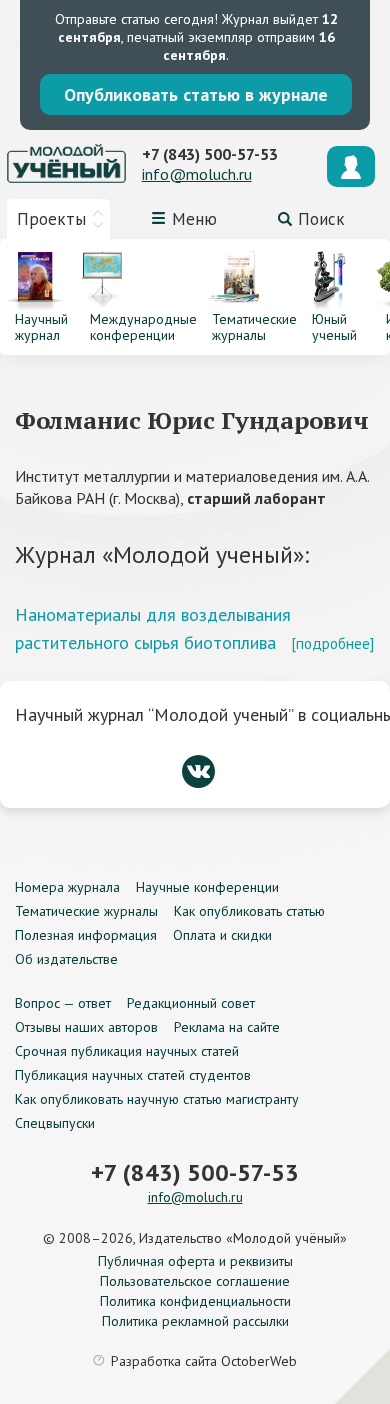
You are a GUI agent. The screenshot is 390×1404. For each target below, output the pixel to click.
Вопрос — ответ (63, 1003)
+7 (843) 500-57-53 (210, 154)
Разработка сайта (204, 1361)
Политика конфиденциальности (195, 1301)
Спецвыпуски (55, 1123)
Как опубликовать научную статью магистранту (157, 1099)
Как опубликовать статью (249, 911)
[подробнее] (332, 643)
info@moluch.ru (197, 174)
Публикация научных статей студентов (133, 1075)
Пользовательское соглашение (195, 1281)
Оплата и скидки (222, 935)
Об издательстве (66, 959)
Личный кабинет (351, 166)
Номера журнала (67, 887)
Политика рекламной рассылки (195, 1321)
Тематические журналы (86, 911)
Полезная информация (86, 935)
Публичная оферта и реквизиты (195, 1261)
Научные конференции (207, 887)
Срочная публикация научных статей (127, 1051)
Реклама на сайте (227, 1027)
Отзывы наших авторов (86, 1027)
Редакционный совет (191, 1003)
